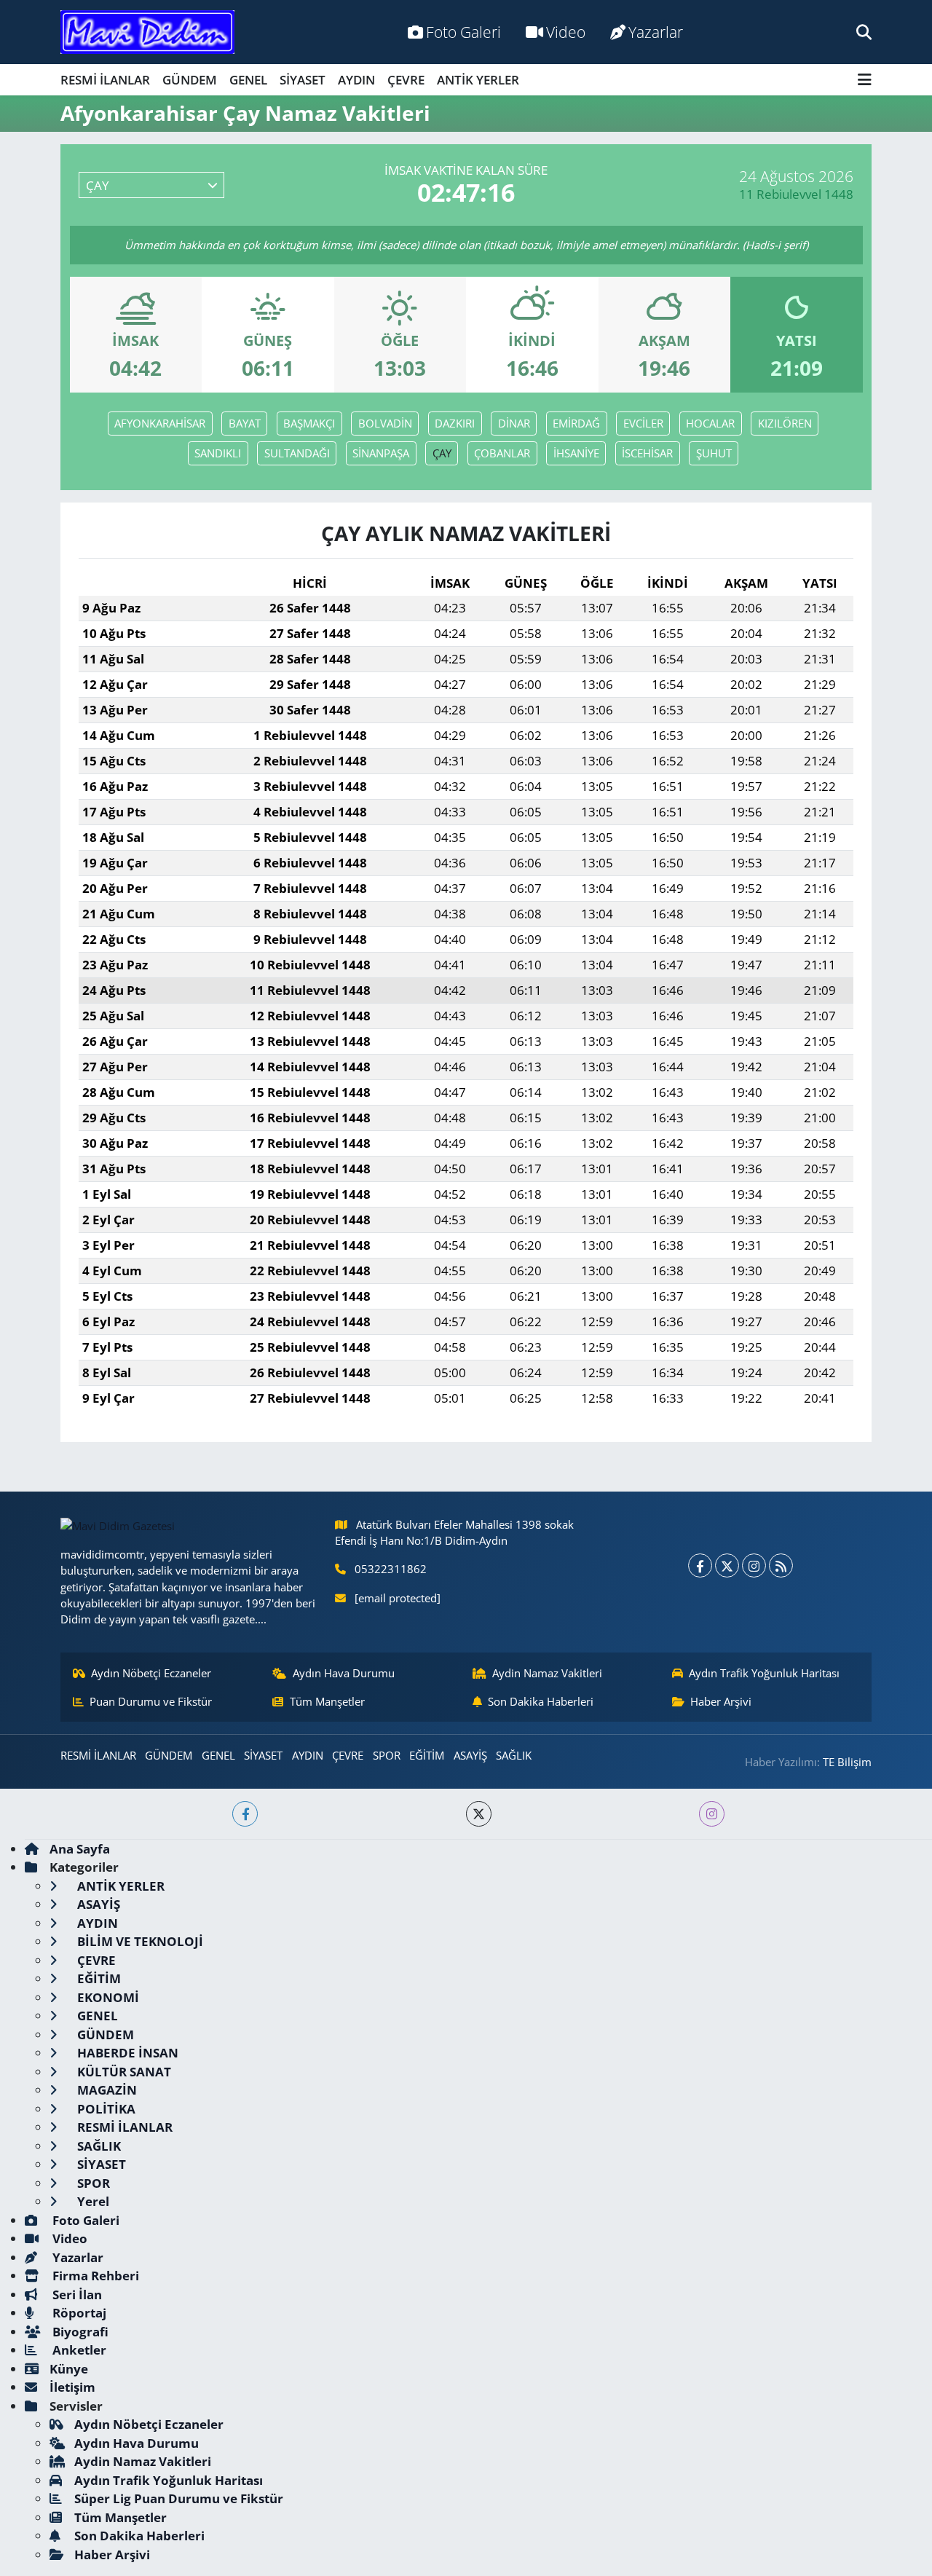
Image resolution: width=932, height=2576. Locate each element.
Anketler (78, 2350)
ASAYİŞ (470, 1755)
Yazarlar (656, 32)
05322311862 (391, 1569)
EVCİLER (643, 423)
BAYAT (245, 423)
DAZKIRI (455, 423)
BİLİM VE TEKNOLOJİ (139, 1941)
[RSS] (781, 1565)
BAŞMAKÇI (309, 423)
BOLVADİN (385, 423)
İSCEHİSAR (647, 453)
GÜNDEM (190, 80)
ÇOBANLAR (502, 453)
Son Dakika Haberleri (541, 1701)
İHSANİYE (576, 453)
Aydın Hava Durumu (344, 1673)
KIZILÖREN (785, 423)
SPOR (387, 1755)
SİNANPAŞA (381, 453)
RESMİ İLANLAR (105, 80)
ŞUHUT (714, 453)
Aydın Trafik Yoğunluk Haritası (764, 1673)
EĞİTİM (427, 1755)
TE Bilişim (847, 1762)
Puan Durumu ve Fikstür (151, 1701)
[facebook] (245, 1814)
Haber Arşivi (721, 1701)
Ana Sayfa (80, 1849)
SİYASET (303, 80)
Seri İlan (76, 2295)
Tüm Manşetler (327, 1701)
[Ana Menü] (865, 80)
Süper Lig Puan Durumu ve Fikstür (179, 2498)
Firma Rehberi (94, 2276)
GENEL (248, 80)
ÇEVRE (406, 80)
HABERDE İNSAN (126, 2053)
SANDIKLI (218, 453)
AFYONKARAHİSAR (160, 423)
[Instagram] (754, 1565)
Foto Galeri (463, 32)
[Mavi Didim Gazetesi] (147, 32)
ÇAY (442, 453)
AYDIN (356, 80)
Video (566, 32)
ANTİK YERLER (478, 80)
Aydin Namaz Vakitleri (547, 1673)
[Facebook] (700, 1565)
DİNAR (514, 423)
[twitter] (479, 1814)
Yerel (92, 2201)
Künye (69, 2369)
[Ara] (864, 32)
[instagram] (712, 1814)
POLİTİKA (105, 2109)
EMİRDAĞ (576, 423)
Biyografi (79, 2332)
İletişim (72, 2387)
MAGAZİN (106, 2090)
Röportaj (78, 2313)
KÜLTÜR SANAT (123, 2072)
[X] (727, 1565)
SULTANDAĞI (297, 453)
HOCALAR (710, 423)
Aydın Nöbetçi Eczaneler (151, 1673)
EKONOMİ (107, 1997)
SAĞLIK (514, 1755)
